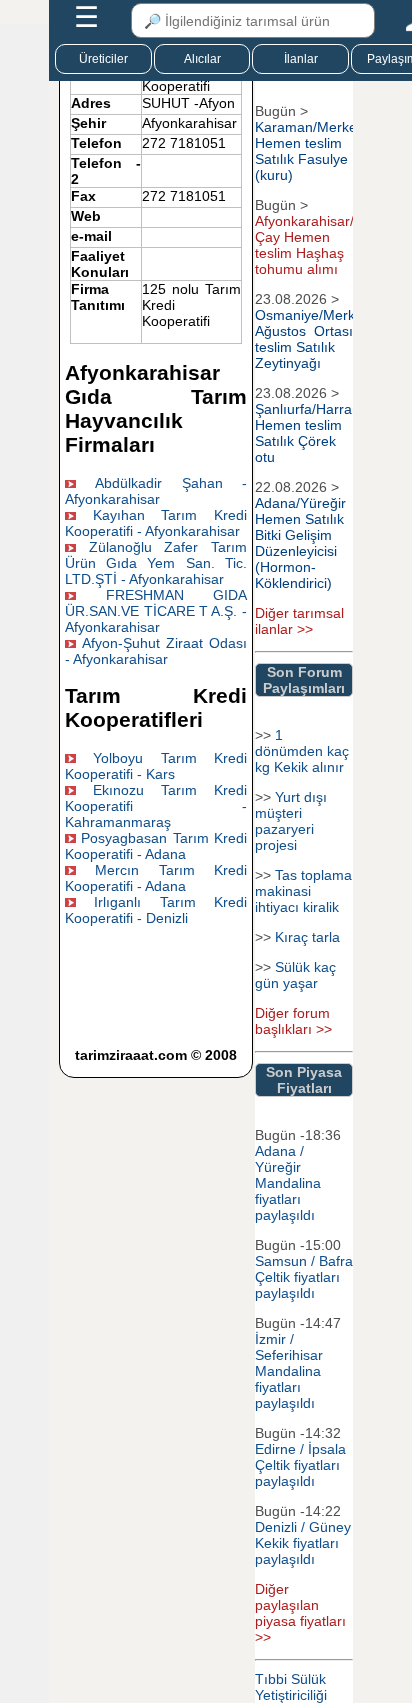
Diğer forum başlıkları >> (293, 1021)
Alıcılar (202, 59)
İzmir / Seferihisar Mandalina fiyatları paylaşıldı (289, 1371)
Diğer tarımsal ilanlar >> (299, 621)
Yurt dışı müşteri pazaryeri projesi (291, 821)
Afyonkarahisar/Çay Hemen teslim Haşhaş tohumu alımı (304, 245)
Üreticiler (103, 59)
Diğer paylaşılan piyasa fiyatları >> (300, 1613)
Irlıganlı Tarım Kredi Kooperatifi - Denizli (155, 910)
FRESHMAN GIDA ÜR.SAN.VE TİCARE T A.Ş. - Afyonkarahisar (155, 611)
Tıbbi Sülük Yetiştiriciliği (291, 1687)
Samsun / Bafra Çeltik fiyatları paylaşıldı (304, 1277)
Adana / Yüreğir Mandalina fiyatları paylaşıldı (288, 1183)
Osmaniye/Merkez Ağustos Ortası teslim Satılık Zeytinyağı (312, 339)
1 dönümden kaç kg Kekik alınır (302, 751)
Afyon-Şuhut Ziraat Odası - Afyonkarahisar (155, 651)
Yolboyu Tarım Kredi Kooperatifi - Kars (155, 766)
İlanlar (301, 59)
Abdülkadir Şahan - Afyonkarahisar (155, 491)
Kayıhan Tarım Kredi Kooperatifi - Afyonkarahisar (155, 523)
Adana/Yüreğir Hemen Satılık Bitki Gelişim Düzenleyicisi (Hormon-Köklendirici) (300, 543)
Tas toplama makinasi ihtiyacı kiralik (303, 891)
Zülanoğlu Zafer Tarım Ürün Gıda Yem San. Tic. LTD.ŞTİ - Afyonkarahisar (155, 563)
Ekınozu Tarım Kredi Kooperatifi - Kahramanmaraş (155, 806)
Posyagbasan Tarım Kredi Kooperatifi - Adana (155, 846)
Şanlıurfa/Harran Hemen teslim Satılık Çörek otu (307, 433)
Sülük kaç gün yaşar (295, 975)
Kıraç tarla (307, 937)
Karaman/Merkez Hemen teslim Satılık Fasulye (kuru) (309, 151)
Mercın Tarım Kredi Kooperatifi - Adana (155, 878)
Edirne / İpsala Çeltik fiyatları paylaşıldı (300, 1465)
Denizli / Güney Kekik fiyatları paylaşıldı (303, 1543)
